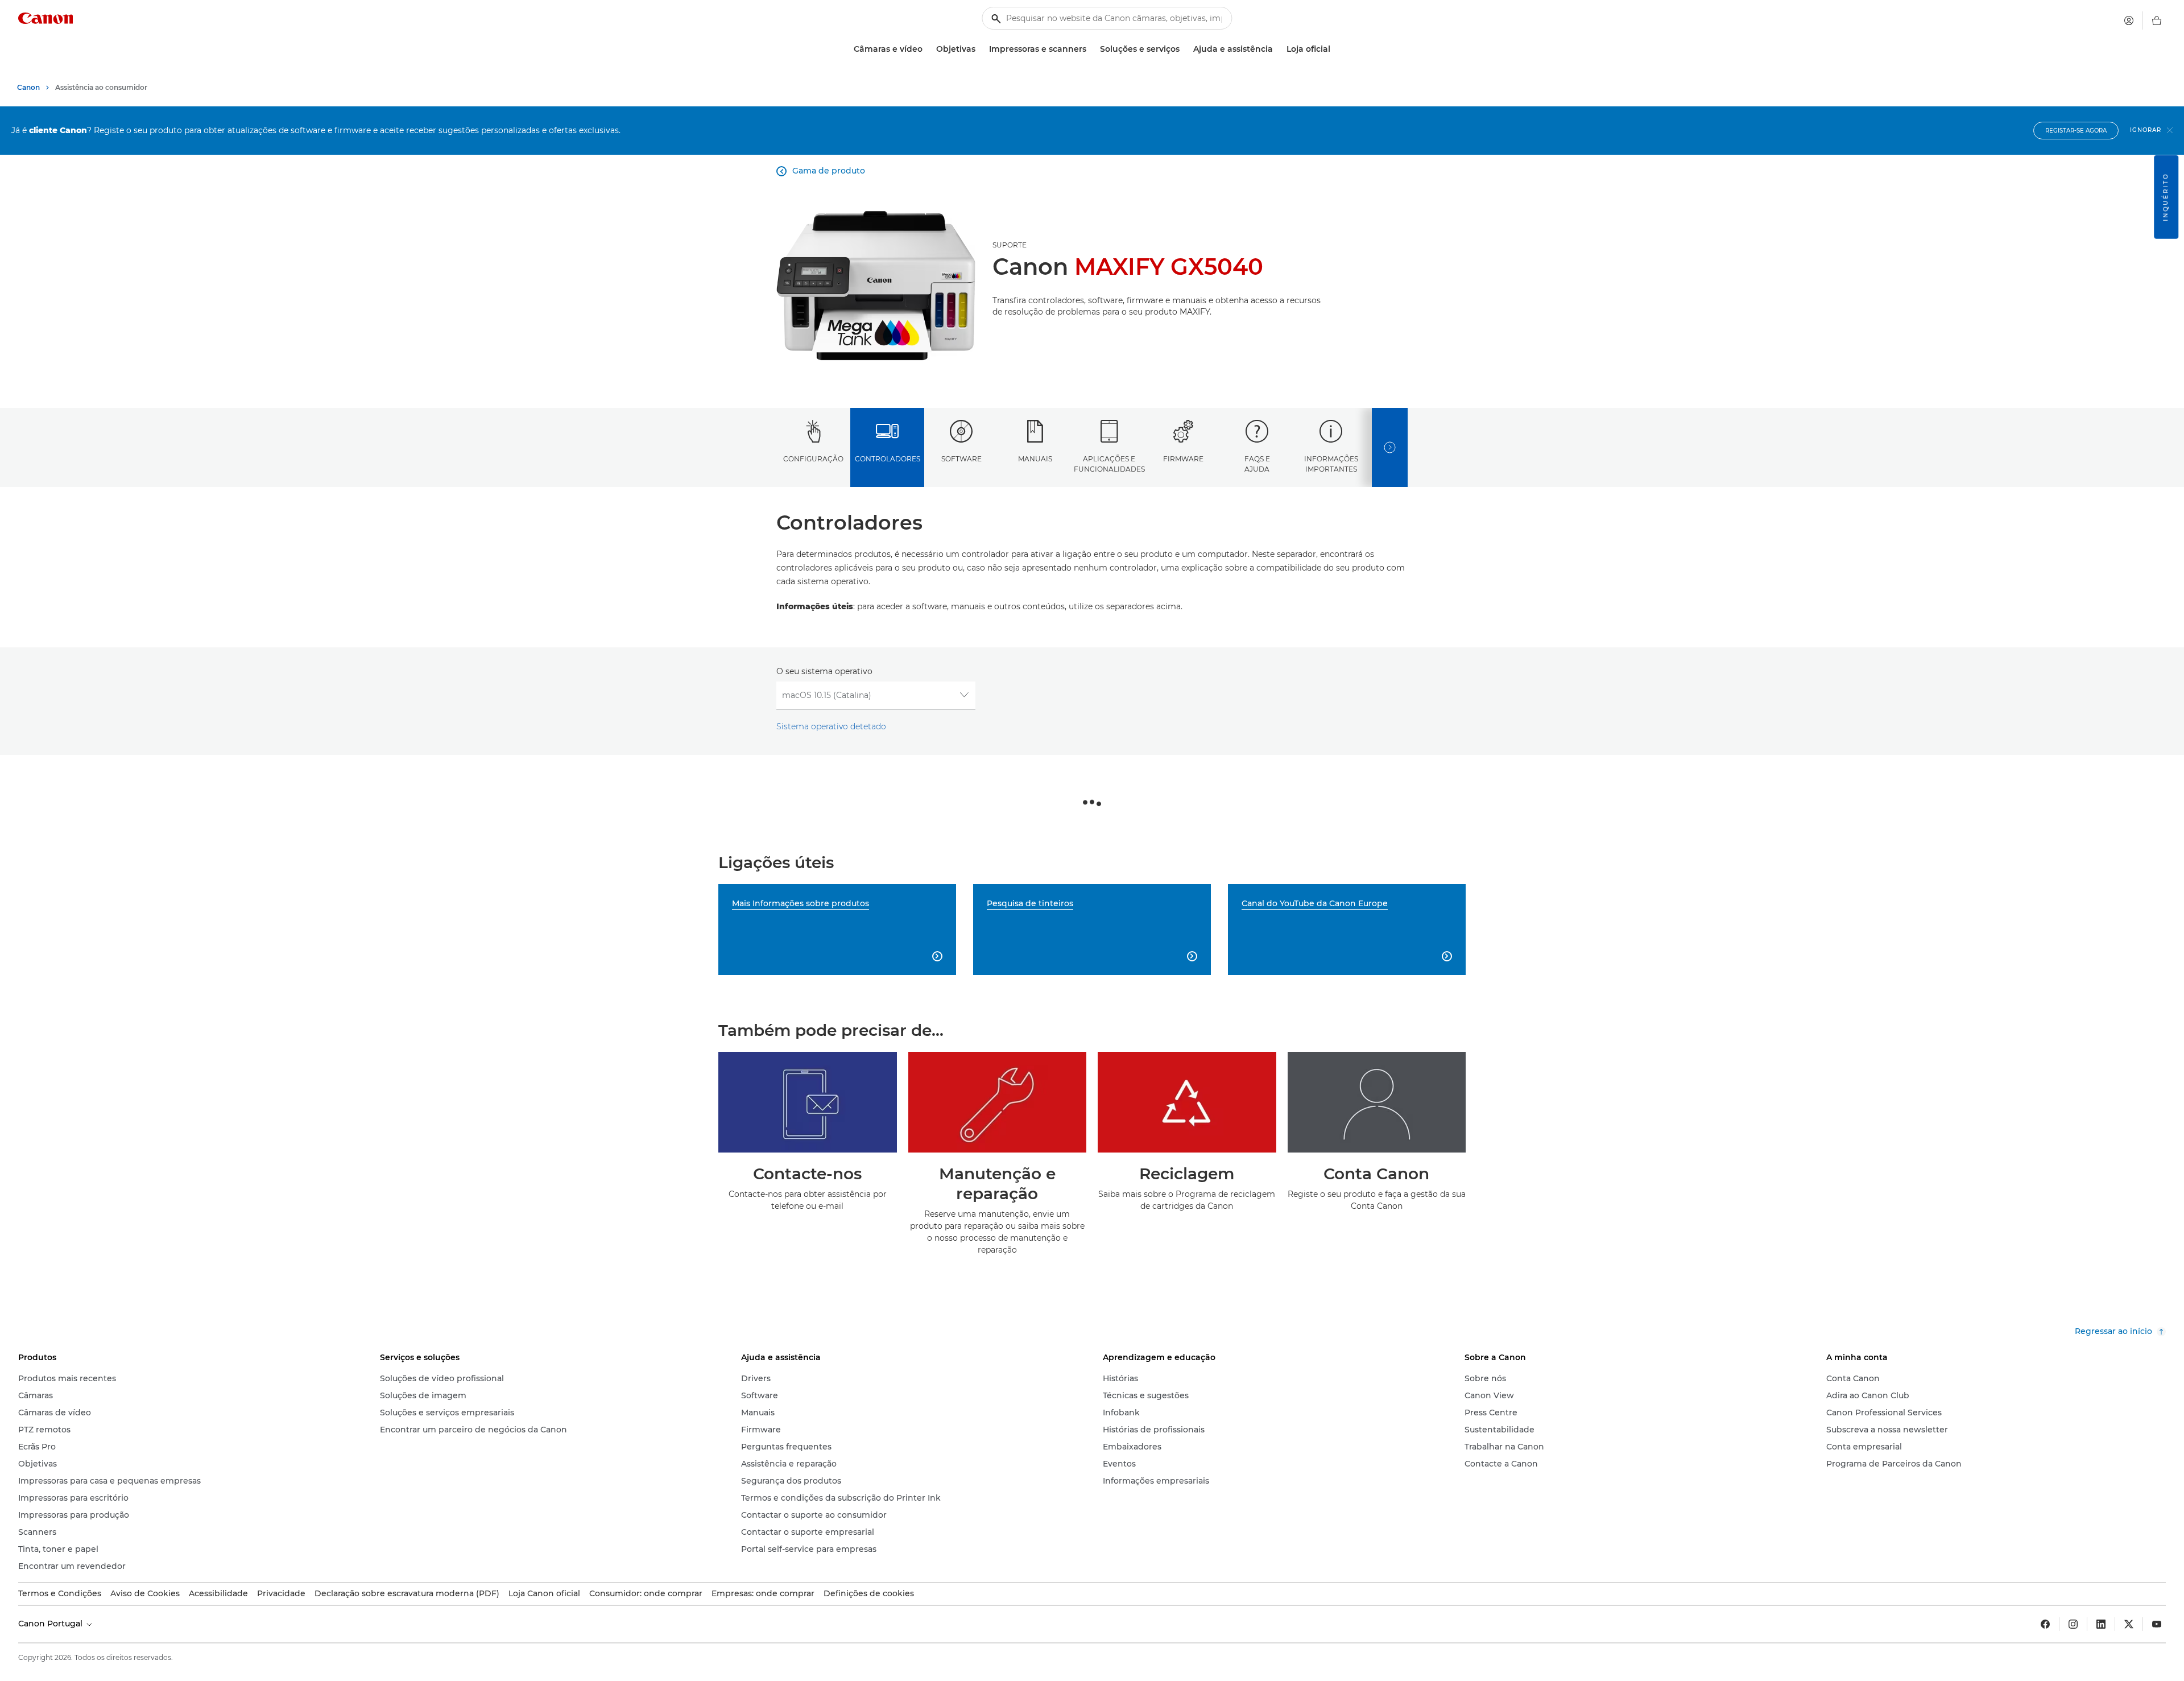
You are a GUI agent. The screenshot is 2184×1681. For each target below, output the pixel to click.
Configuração (813, 459)
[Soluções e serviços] (1184, 49)
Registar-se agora (2076, 131)
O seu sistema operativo (824, 671)
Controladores (888, 459)
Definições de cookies (869, 1593)
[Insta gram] (2073, 1624)
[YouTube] (2157, 1624)
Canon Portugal (51, 1624)
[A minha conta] (2129, 20)
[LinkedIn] (2101, 1624)
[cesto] (2157, 20)
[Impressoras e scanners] (1091, 49)
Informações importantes (1331, 464)
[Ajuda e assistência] (1277, 49)
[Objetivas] (980, 49)
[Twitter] (2129, 1624)
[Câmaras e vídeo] (927, 49)
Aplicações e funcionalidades (1109, 464)
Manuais (1035, 459)
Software (961, 459)
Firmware (1183, 459)
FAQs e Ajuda (1257, 464)
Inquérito (2166, 197)
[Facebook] (2045, 1624)
